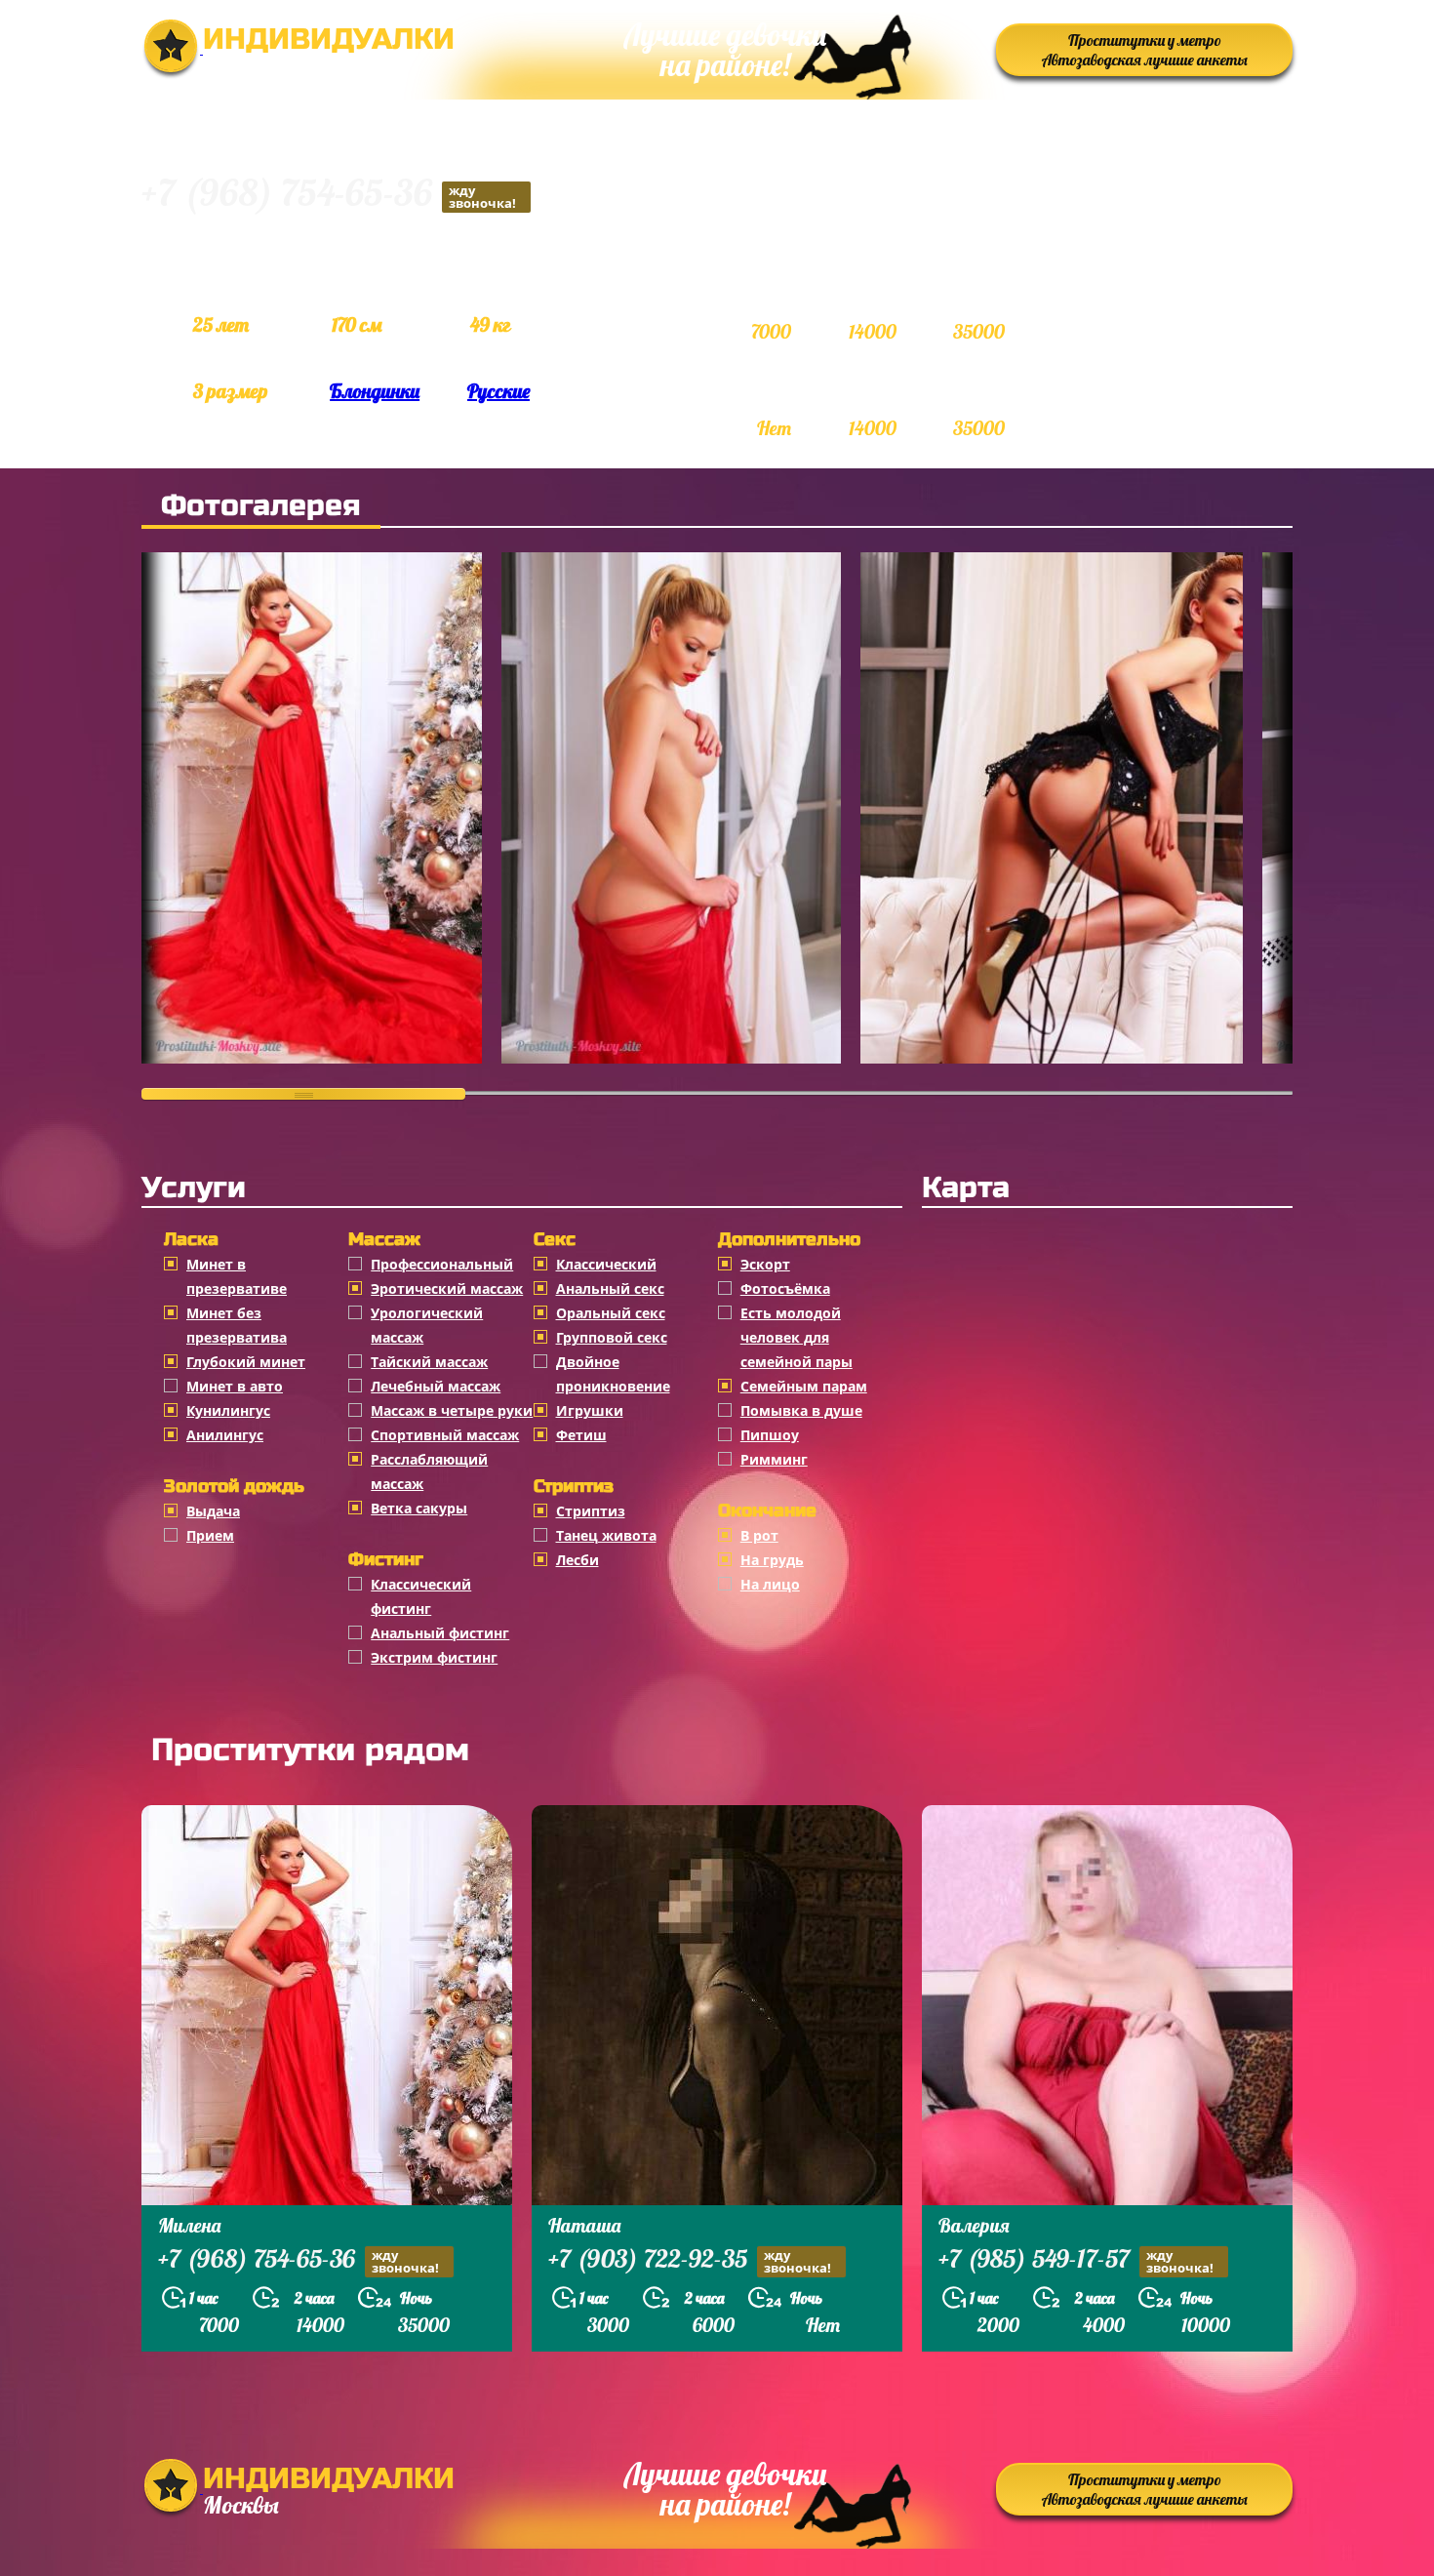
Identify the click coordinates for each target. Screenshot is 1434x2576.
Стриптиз (591, 1511)
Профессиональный (442, 1264)
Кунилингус (228, 1410)
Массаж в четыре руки (452, 1410)
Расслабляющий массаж (429, 1471)
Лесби (578, 1560)
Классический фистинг (421, 1596)
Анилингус (225, 1435)
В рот (759, 1535)
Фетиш (581, 1435)
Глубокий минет (246, 1362)
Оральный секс (611, 1313)
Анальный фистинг (440, 1633)
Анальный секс (610, 1288)
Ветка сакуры (419, 1508)
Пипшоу (770, 1435)
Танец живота (606, 1535)
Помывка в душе (801, 1410)
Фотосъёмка (785, 1288)
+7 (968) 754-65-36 (329, 196)
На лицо (770, 1584)
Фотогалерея (261, 505)
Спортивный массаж (445, 1435)
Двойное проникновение (613, 1374)
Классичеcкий (606, 1264)
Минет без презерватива (237, 1325)
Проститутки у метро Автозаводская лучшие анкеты (1145, 50)
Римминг (774, 1459)
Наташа (584, 2225)
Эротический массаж (447, 1288)
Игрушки (590, 1410)
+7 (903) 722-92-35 (690, 2261)
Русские (498, 391)
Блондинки (375, 391)
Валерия (974, 2225)
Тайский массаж (429, 1362)
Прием (210, 1535)
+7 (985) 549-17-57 (1076, 2261)
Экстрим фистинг (434, 1657)
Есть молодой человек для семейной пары (797, 1337)
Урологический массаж (427, 1325)
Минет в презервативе (237, 1276)
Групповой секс (612, 1337)
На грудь (772, 1560)
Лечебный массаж (436, 1386)
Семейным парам (804, 1386)
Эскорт (765, 1264)
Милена (189, 2225)
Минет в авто (235, 1386)
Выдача (213, 1511)
